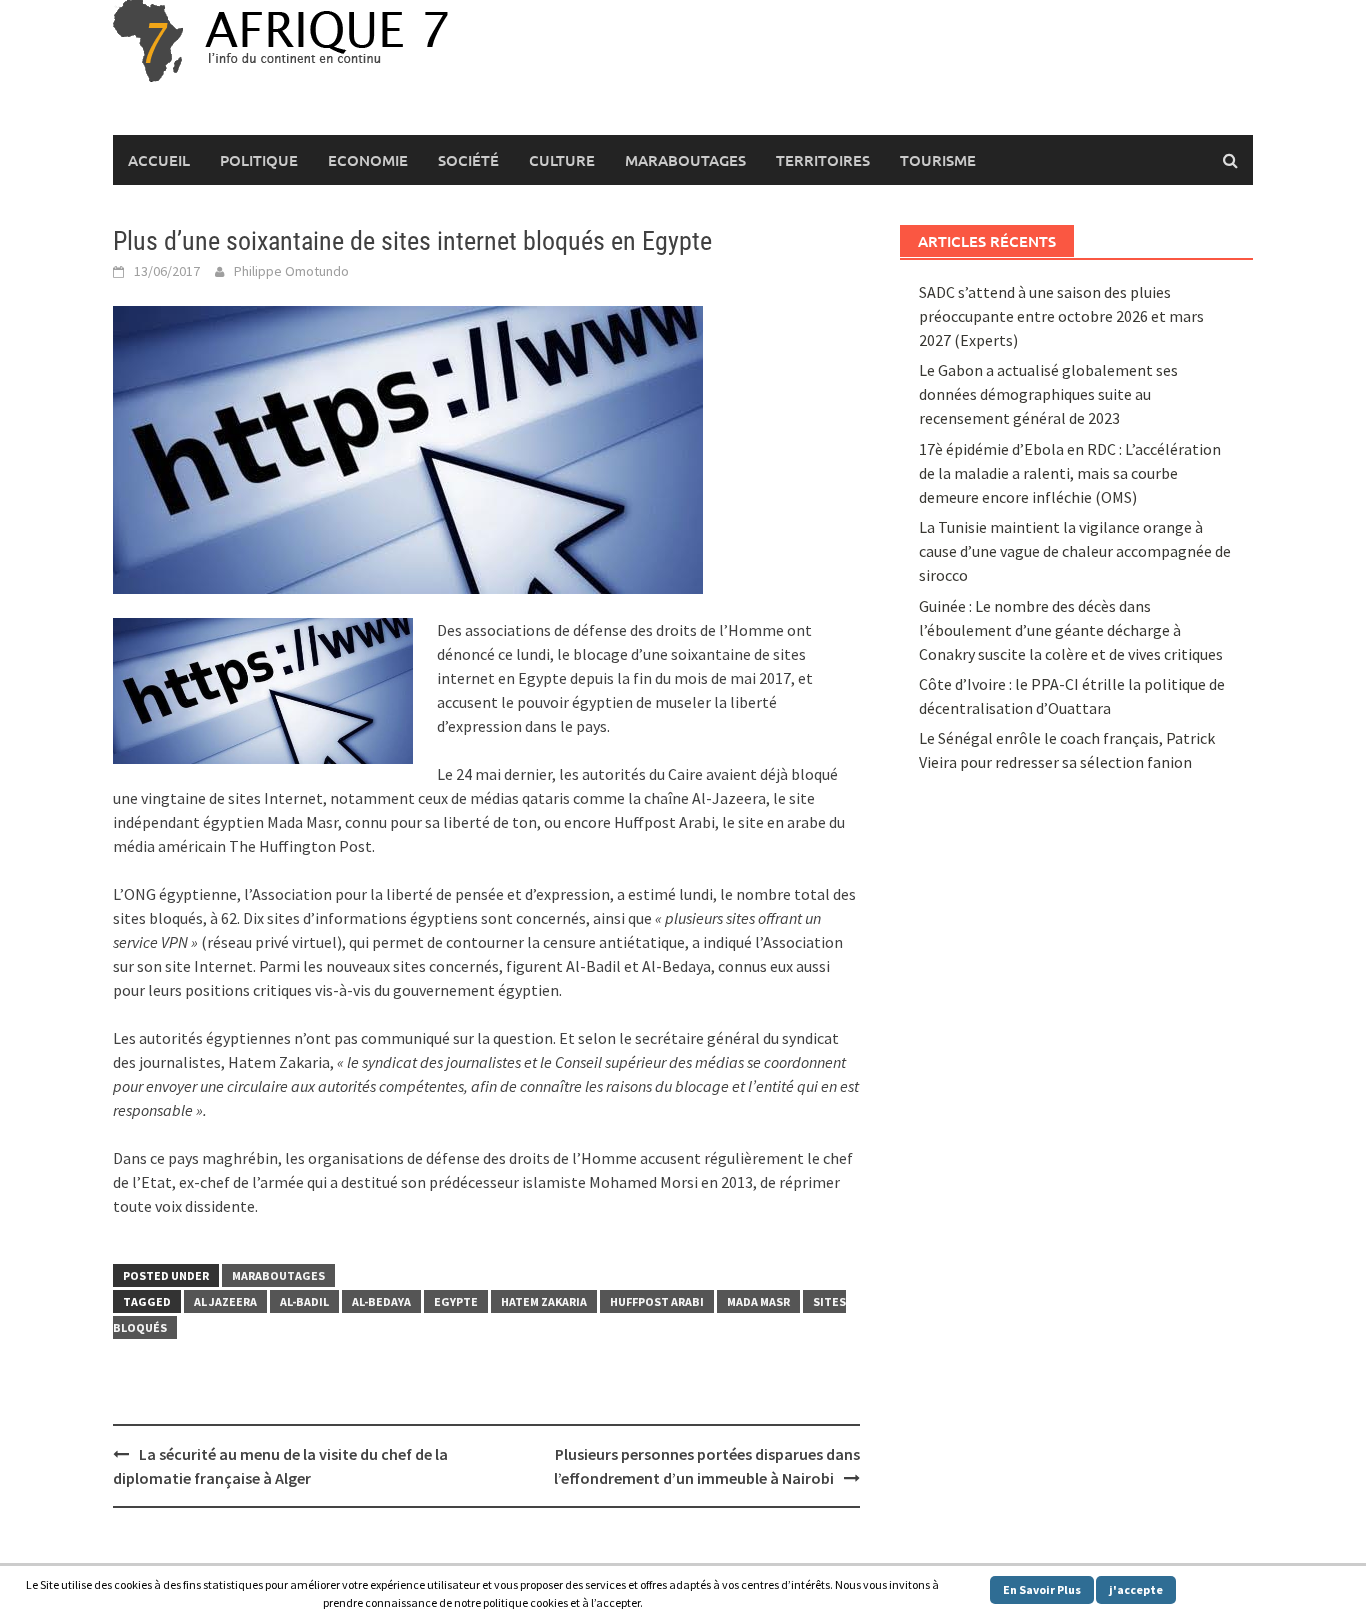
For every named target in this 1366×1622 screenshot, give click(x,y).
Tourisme (938, 160)
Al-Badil (304, 1301)
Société (468, 160)
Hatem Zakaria (544, 1301)
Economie (368, 160)
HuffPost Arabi (657, 1301)
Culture (562, 160)
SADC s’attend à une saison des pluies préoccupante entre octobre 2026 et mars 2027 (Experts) (1061, 316)
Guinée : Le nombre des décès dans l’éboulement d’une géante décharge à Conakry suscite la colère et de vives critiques (1071, 630)
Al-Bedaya (381, 1301)
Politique (259, 160)
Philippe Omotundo (291, 271)
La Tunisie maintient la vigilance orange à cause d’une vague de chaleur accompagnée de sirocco (1075, 551)
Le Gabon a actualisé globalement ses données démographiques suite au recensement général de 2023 (1048, 394)
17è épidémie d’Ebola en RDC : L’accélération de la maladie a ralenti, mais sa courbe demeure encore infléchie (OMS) (1070, 473)
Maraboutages (685, 160)
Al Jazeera (225, 1301)
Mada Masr (758, 1301)
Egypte (456, 1301)
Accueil (159, 160)
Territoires (823, 160)
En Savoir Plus (1042, 1589)
